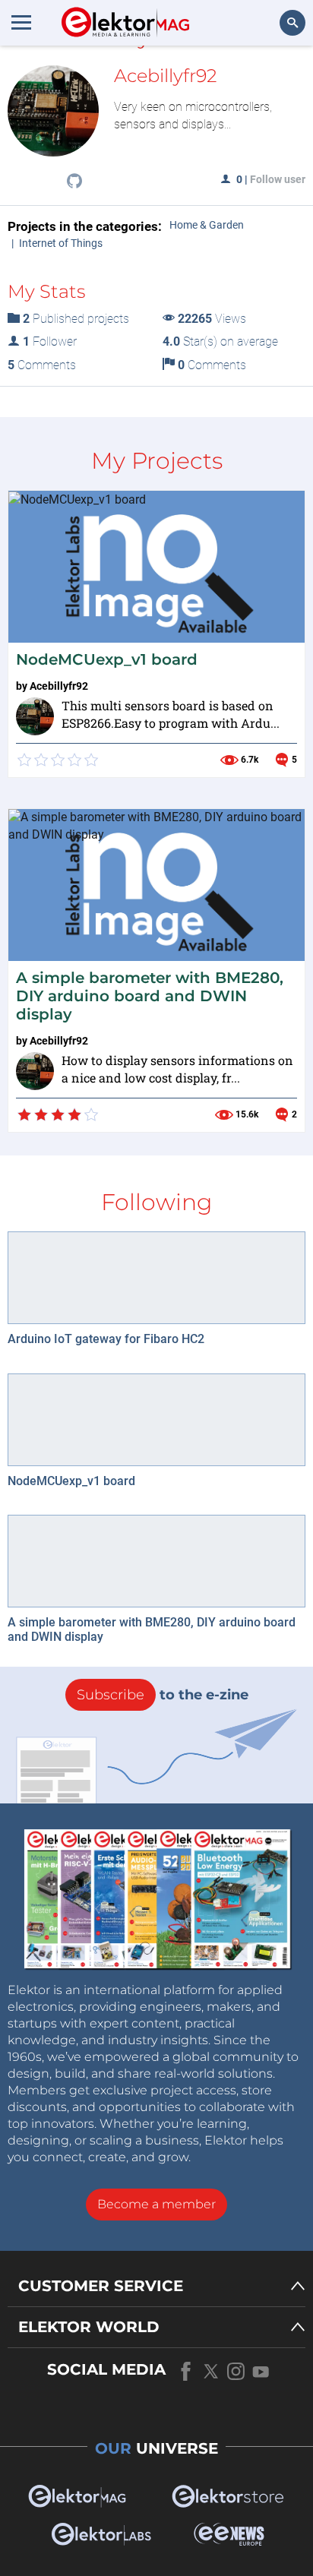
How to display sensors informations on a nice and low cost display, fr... (177, 1069)
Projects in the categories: (85, 226)
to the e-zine (163, 1695)
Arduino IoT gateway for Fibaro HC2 (106, 1339)
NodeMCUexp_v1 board (107, 659)
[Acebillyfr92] (35, 716)
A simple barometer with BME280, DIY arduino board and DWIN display (150, 996)
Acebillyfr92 (59, 686)
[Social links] (74, 182)
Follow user (278, 179)
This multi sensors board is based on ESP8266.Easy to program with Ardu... (171, 714)
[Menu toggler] (21, 22)
